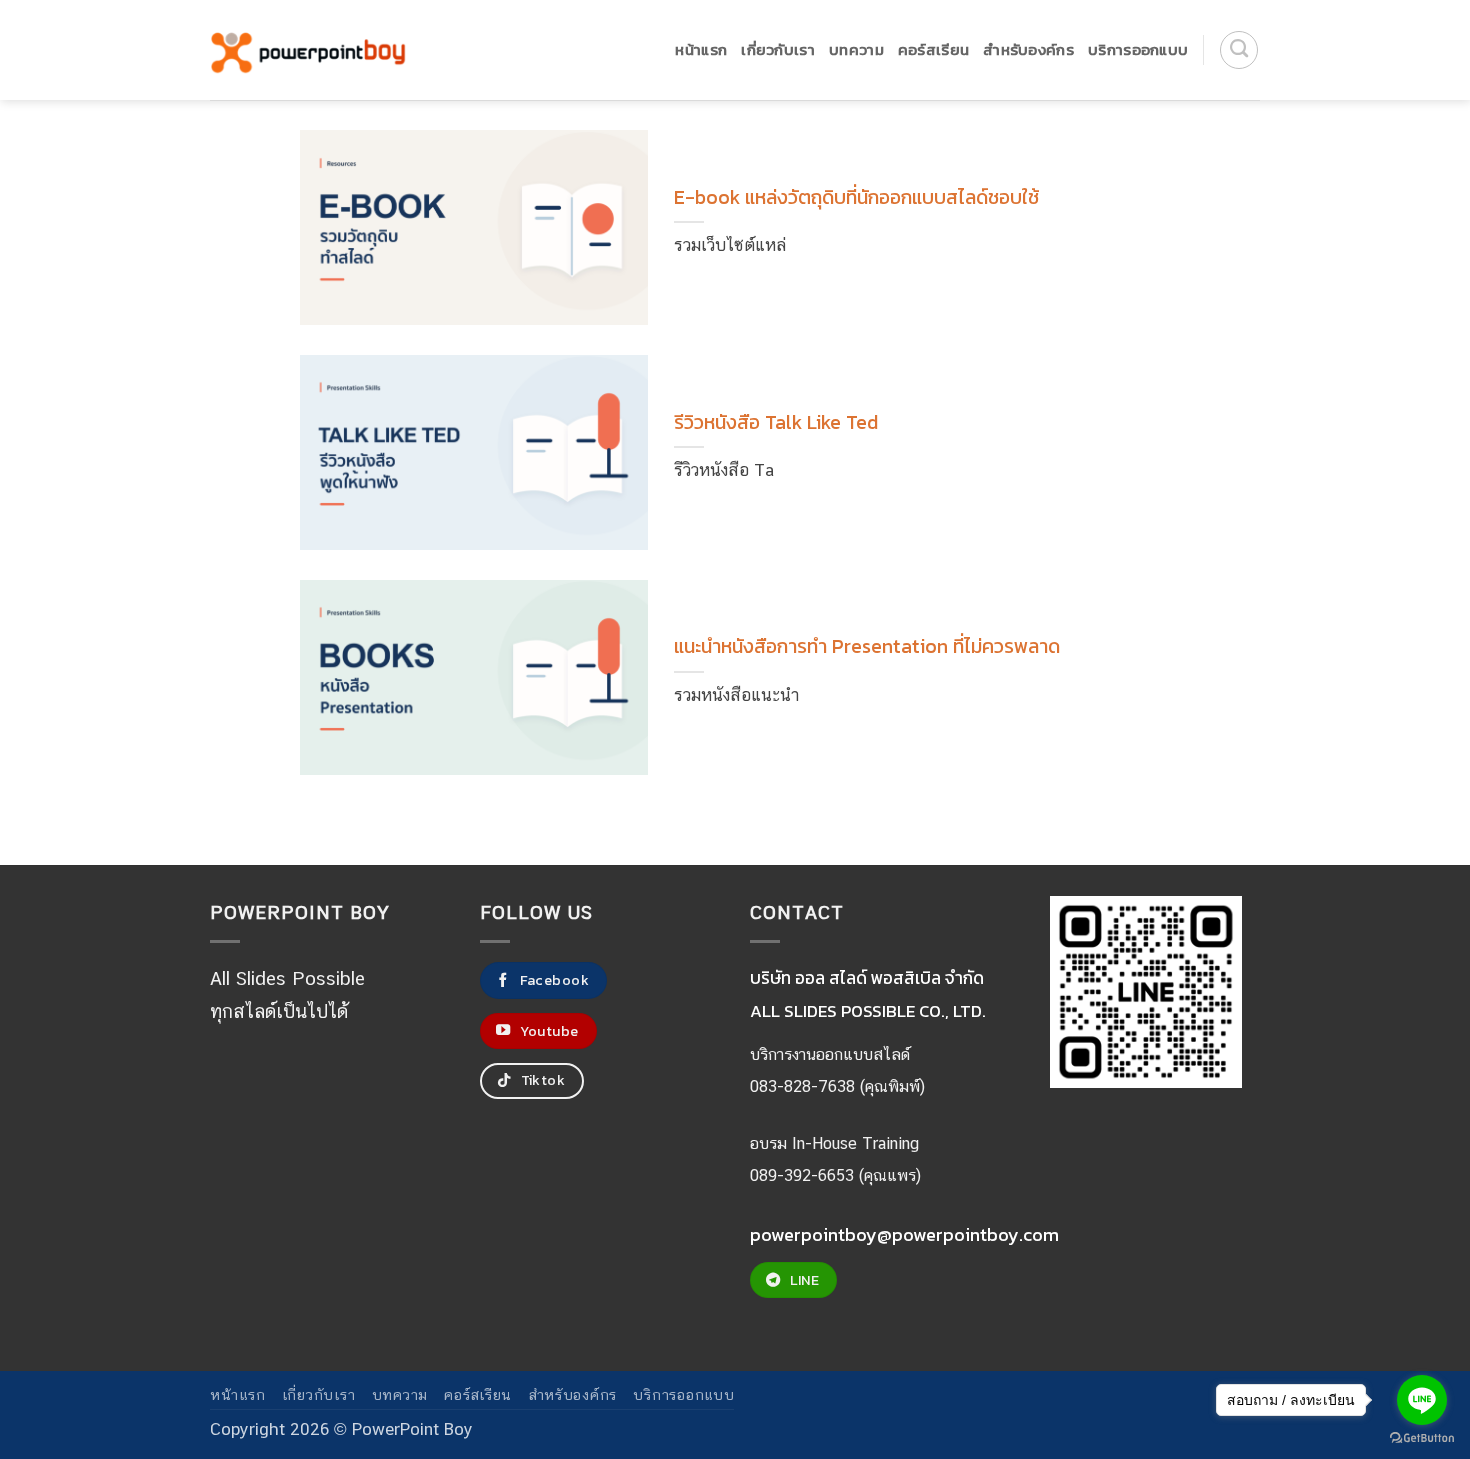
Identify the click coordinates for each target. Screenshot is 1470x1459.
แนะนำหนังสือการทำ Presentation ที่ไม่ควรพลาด (867, 647)
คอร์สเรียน (933, 49)
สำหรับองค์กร (1028, 49)
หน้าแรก (701, 49)
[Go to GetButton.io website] (1422, 1438)
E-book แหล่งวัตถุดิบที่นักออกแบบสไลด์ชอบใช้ (856, 198)
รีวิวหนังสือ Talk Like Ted (776, 423)
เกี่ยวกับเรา (778, 49)
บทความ (856, 49)
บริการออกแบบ (1138, 49)
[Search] (1239, 50)
